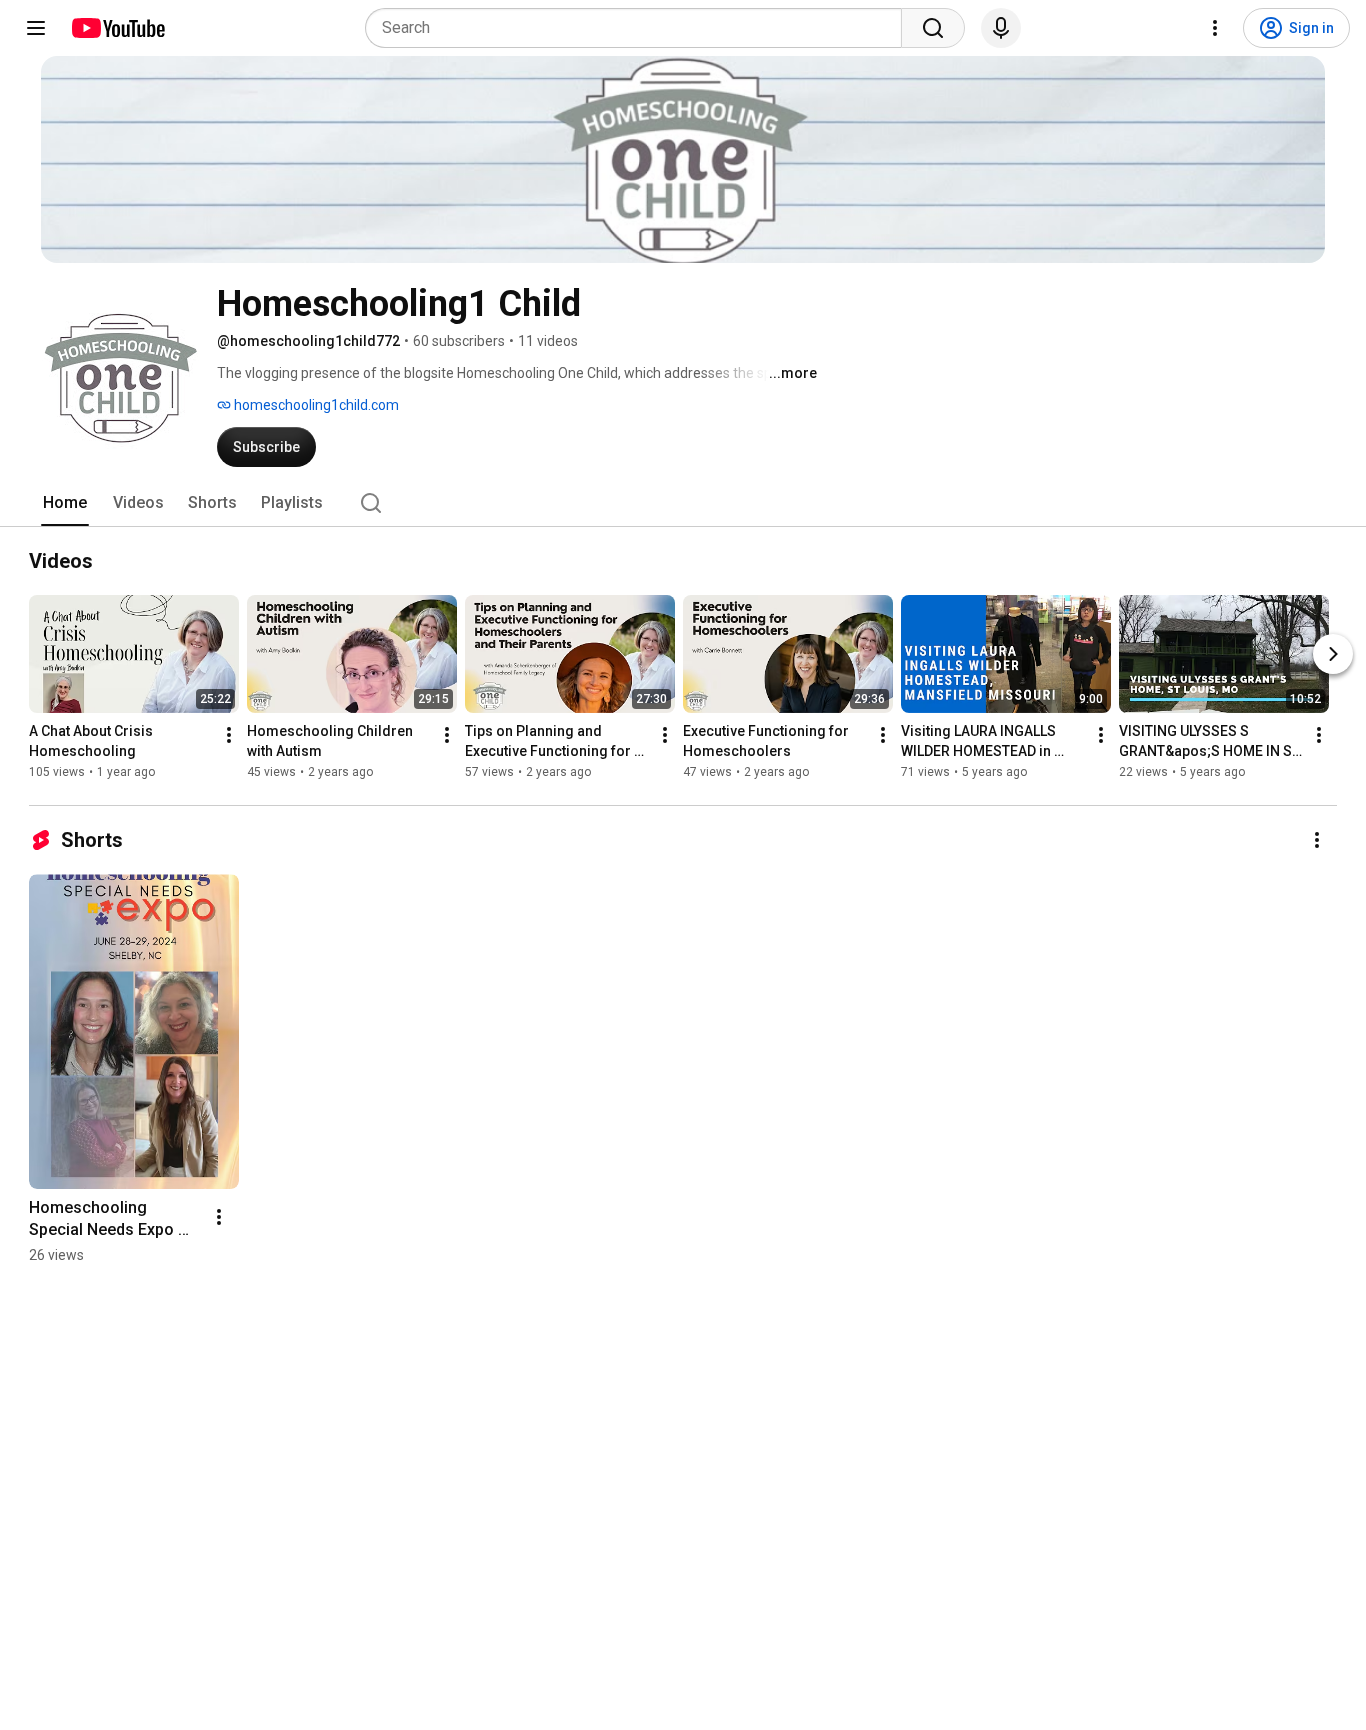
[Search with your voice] (1001, 28)
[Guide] (36, 28)
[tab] (65, 503)
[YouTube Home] (117, 28)
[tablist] (683, 503)
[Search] (933, 28)
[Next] (1333, 654)
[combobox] (639, 28)
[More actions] (229, 735)
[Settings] (1215, 28)
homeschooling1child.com (315, 405)
